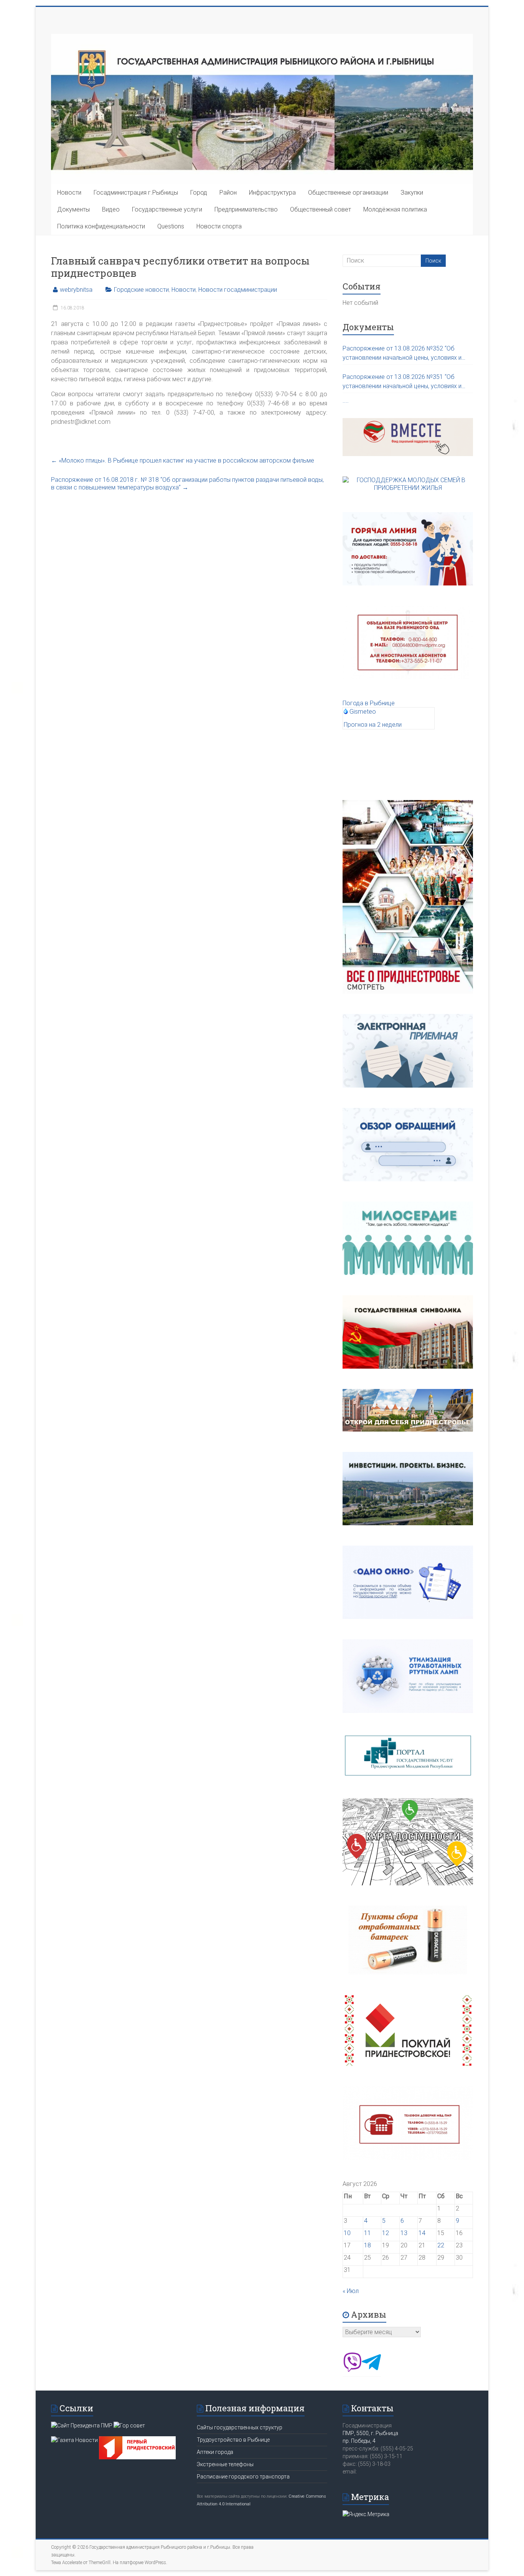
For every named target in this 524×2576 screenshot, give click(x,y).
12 (386, 2233)
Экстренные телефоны (225, 2464)
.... (346, 401)
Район (228, 193)
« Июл (351, 2291)
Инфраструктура (272, 193)
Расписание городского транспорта (243, 2477)
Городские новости (141, 290)
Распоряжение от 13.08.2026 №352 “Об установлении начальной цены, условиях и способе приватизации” (402, 354)
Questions (171, 226)
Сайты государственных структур (240, 2427)
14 (422, 2233)
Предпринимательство (246, 209)
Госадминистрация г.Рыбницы (136, 193)
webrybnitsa (76, 290)
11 (367, 2233)
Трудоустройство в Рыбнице (233, 2440)
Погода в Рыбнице (369, 703)
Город (199, 193)
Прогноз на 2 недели (373, 725)
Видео (111, 209)
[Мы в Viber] (352, 2370)
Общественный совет (320, 209)
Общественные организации (348, 193)
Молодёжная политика (395, 209)
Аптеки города (215, 2452)
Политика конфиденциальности (101, 226)
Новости (69, 193)
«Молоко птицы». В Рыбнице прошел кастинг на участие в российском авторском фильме (183, 460)
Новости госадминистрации (238, 290)
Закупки (412, 193)
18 (367, 2245)
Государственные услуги (167, 209)
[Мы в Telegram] (371, 2370)
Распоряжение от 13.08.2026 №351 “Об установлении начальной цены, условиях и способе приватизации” (402, 382)
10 (347, 2233)
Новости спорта (219, 226)
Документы (73, 209)
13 (404, 2233)
